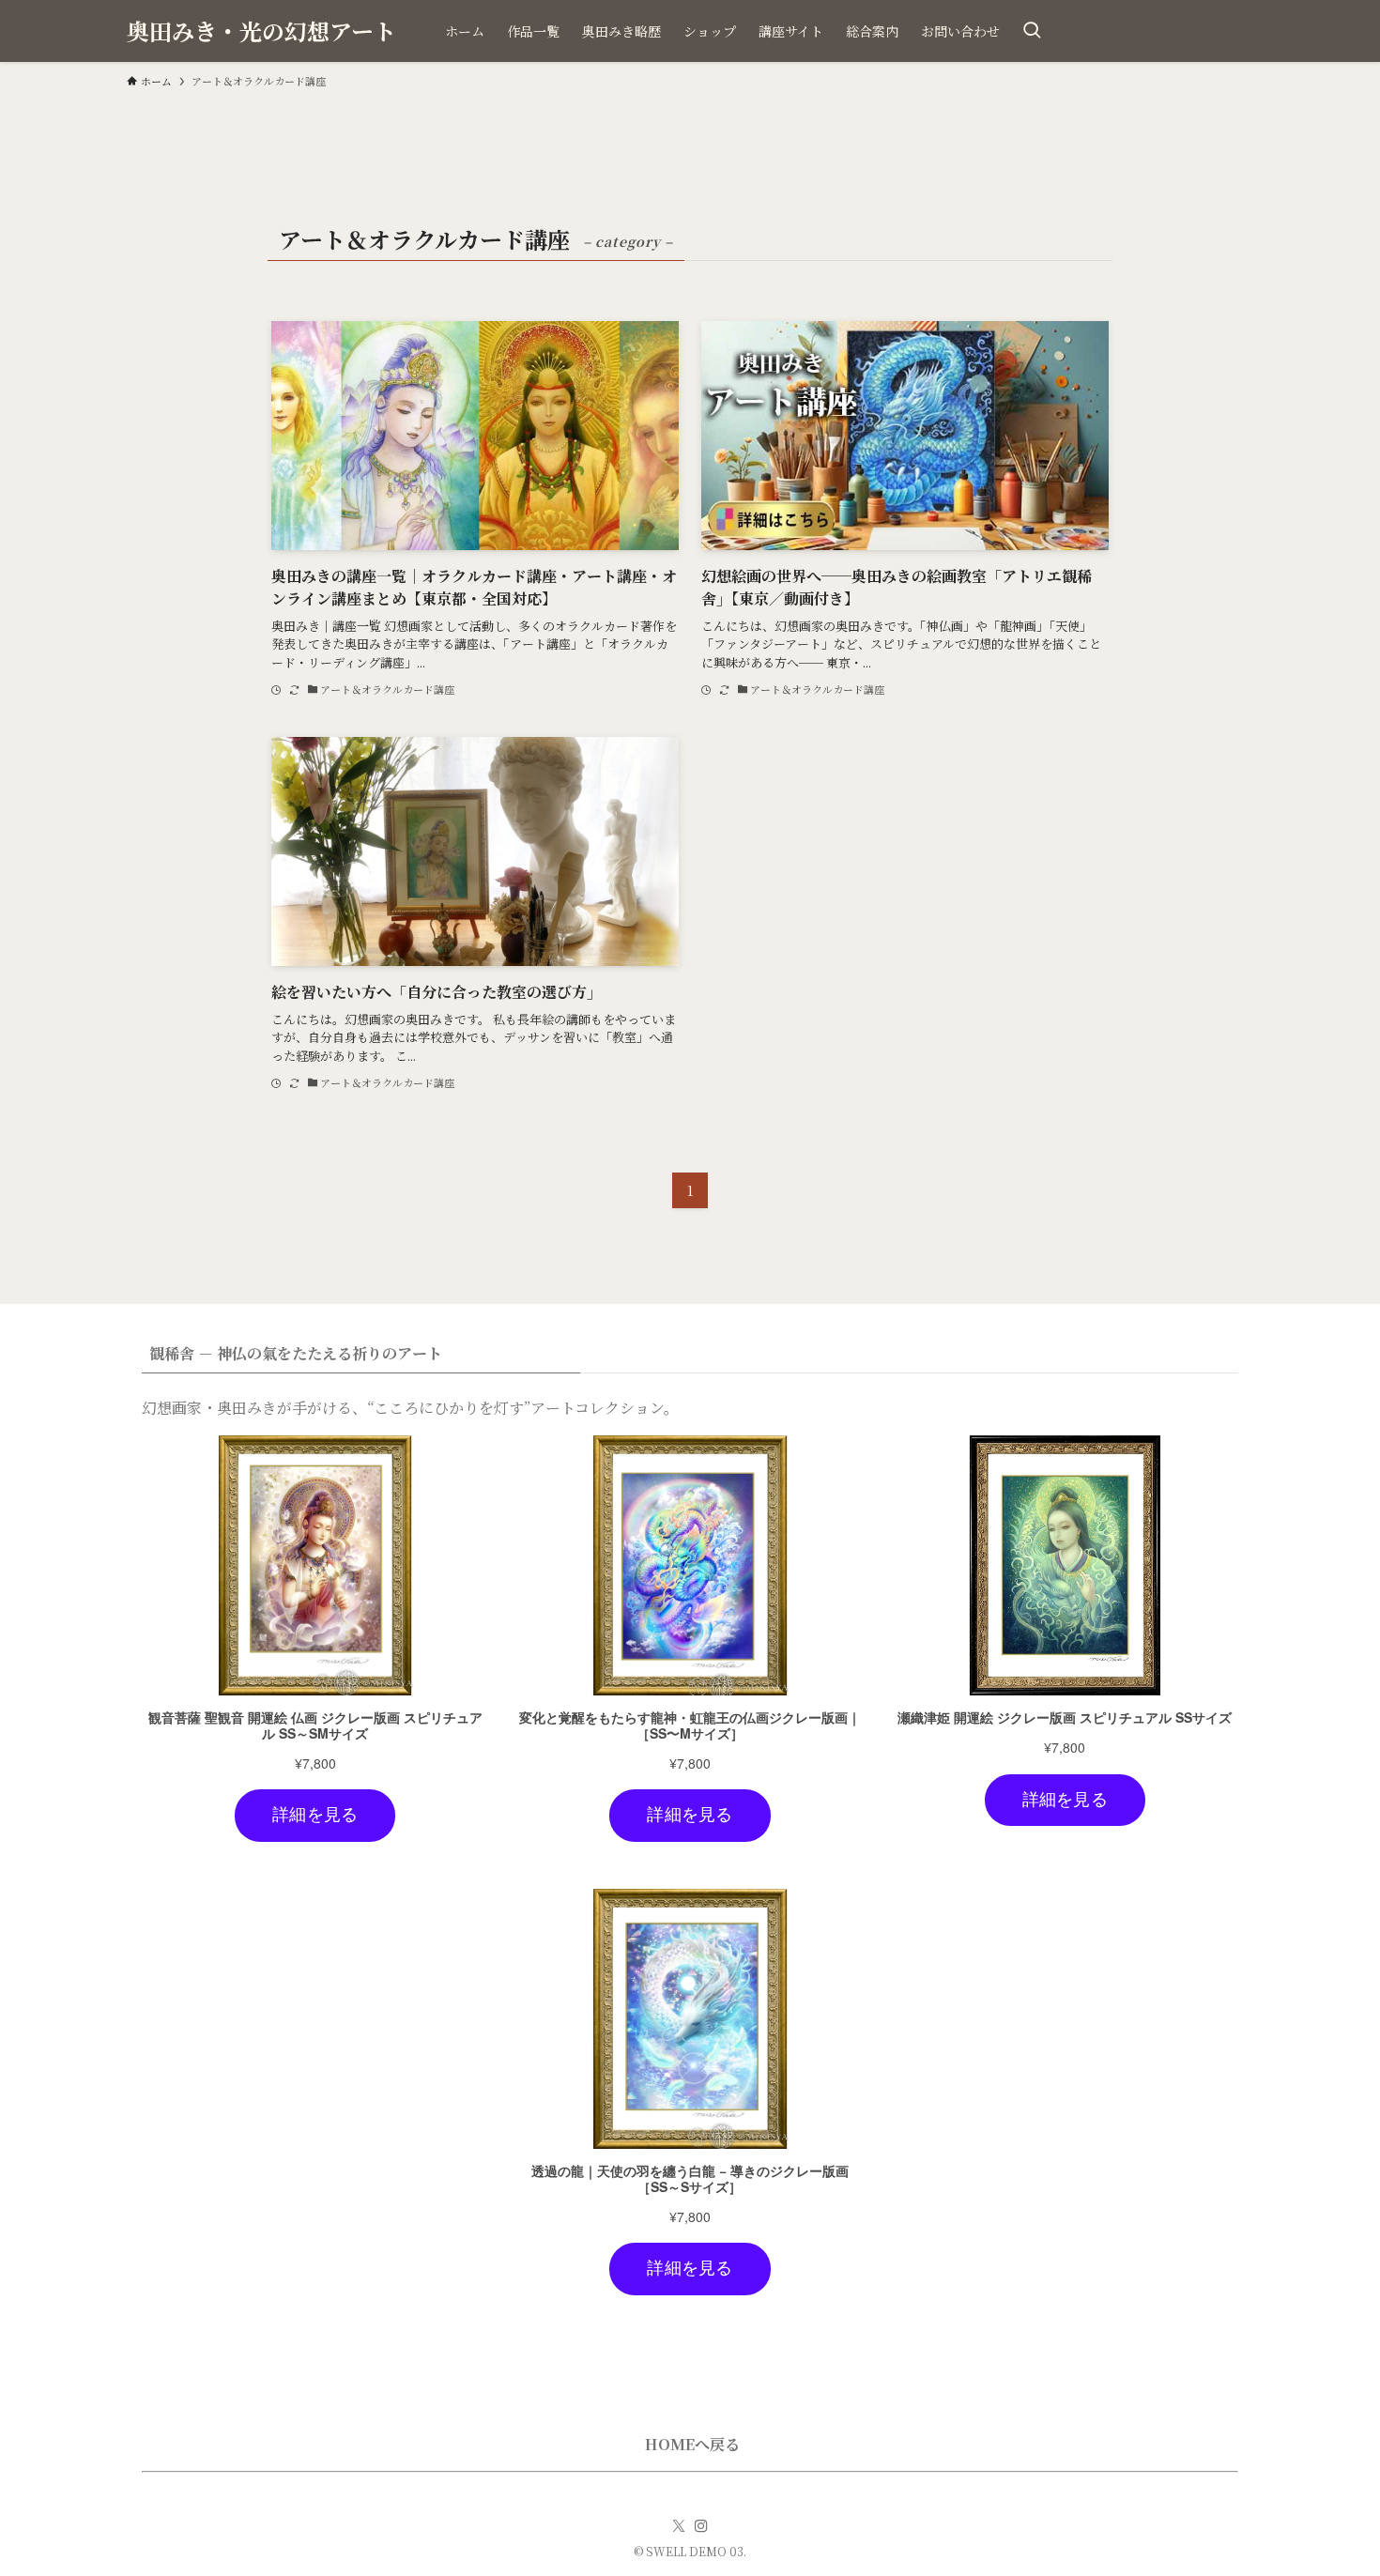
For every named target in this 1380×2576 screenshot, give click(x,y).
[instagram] (701, 2526)
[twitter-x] (679, 2526)
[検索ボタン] (1032, 31)
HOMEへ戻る (692, 2444)
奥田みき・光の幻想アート (261, 31)
